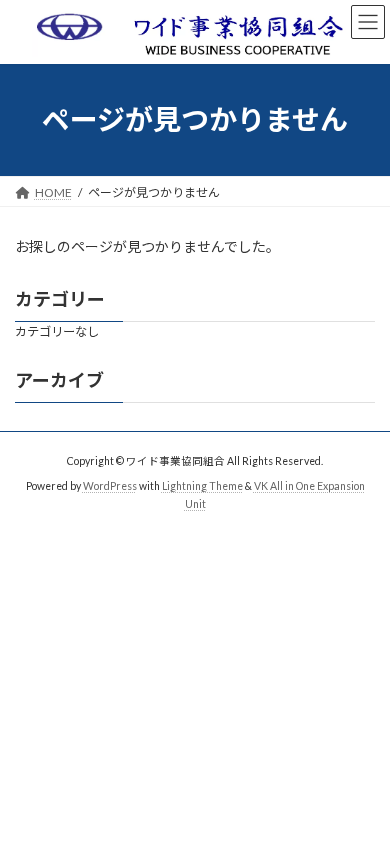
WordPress (110, 486)
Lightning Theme (202, 486)
